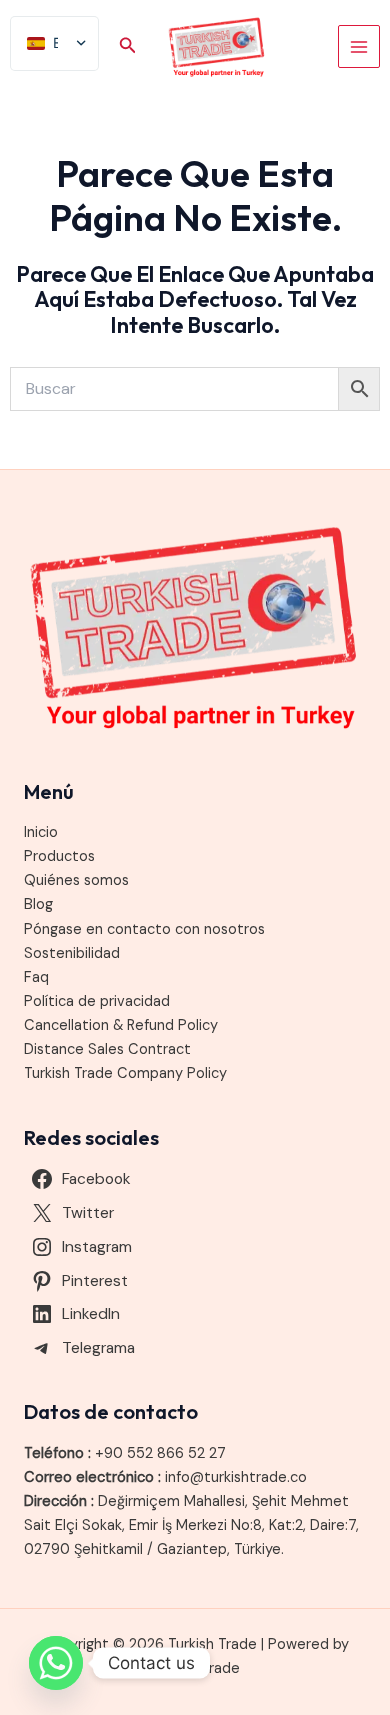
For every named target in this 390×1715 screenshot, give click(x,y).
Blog (38, 904)
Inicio (41, 832)
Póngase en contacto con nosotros (144, 929)
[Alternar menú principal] (359, 46)
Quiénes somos (76, 880)
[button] (128, 46)
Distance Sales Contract (107, 1049)
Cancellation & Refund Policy (121, 1025)
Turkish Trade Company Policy (125, 1073)
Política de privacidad (97, 1001)
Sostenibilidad (72, 953)
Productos (59, 856)
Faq (36, 977)
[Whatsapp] (56, 1663)
